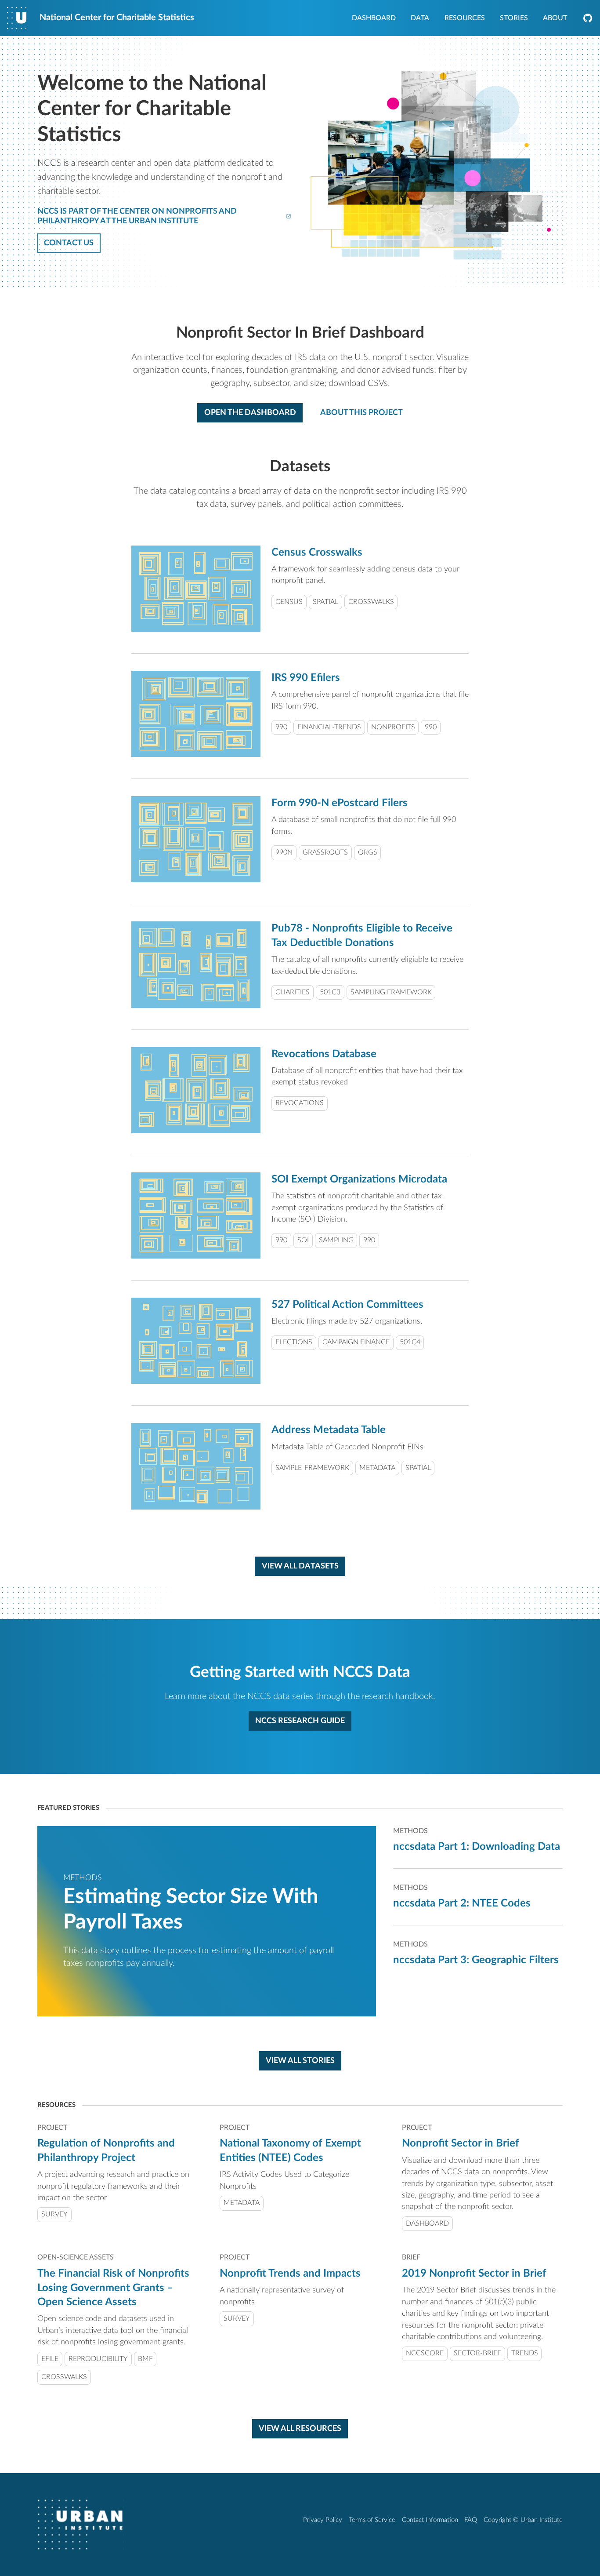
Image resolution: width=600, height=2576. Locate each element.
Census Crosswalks (317, 553)
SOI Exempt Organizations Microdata (359, 1179)
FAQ (471, 2520)
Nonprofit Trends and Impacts (290, 2274)
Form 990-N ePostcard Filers (340, 803)
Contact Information (430, 2520)
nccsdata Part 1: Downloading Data (477, 1847)
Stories (514, 18)
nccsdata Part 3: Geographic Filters (476, 1960)
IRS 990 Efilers (306, 678)
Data (420, 18)
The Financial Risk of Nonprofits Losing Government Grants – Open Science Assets (113, 2288)
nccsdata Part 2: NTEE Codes (462, 1903)
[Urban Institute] (80, 2525)
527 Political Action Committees (347, 1305)
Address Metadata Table (329, 1430)
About (555, 18)
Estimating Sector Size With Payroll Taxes (191, 1910)
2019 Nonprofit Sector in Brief (474, 2274)
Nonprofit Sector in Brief (461, 2143)
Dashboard (374, 18)
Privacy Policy (323, 2520)
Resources (465, 18)
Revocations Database (324, 1054)
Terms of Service (372, 2520)
